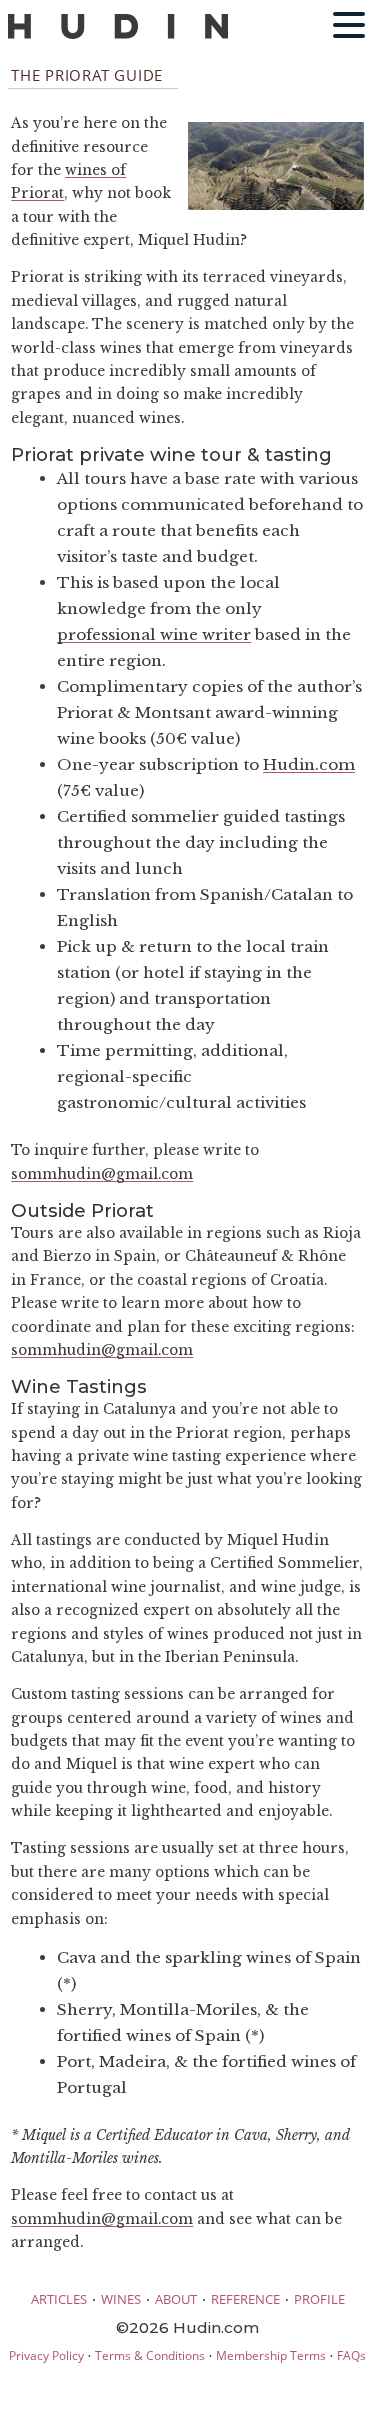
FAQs (351, 2355)
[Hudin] (118, 34)
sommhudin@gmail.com (102, 1174)
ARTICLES (59, 2299)
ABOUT (176, 2299)
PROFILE (319, 2299)
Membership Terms (271, 2355)
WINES (121, 2299)
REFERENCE (245, 2299)
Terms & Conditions (150, 2355)
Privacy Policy (46, 2355)
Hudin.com (309, 764)
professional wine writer (154, 634)
